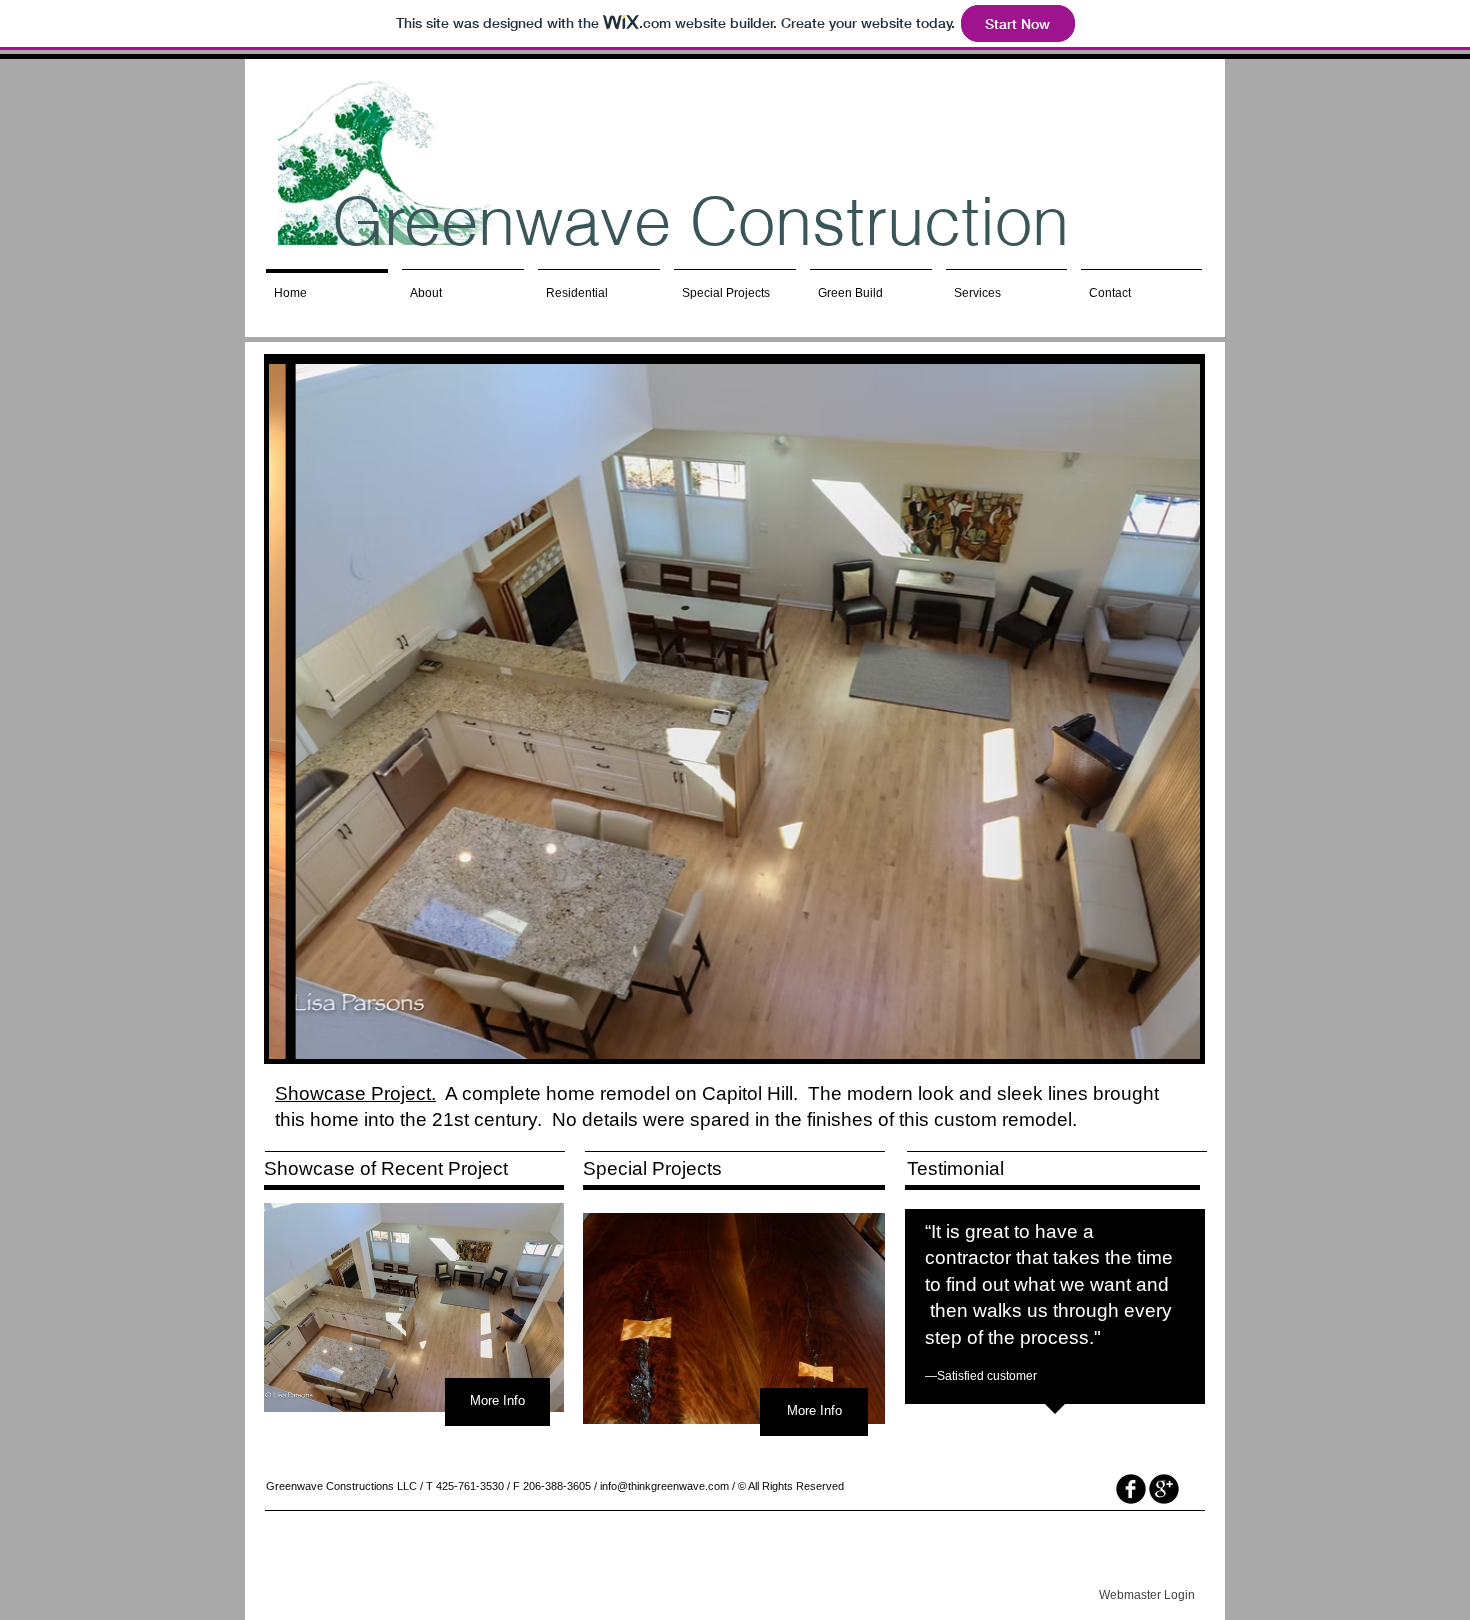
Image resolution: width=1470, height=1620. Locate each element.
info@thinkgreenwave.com (664, 1486)
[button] (734, 711)
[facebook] (1131, 1489)
